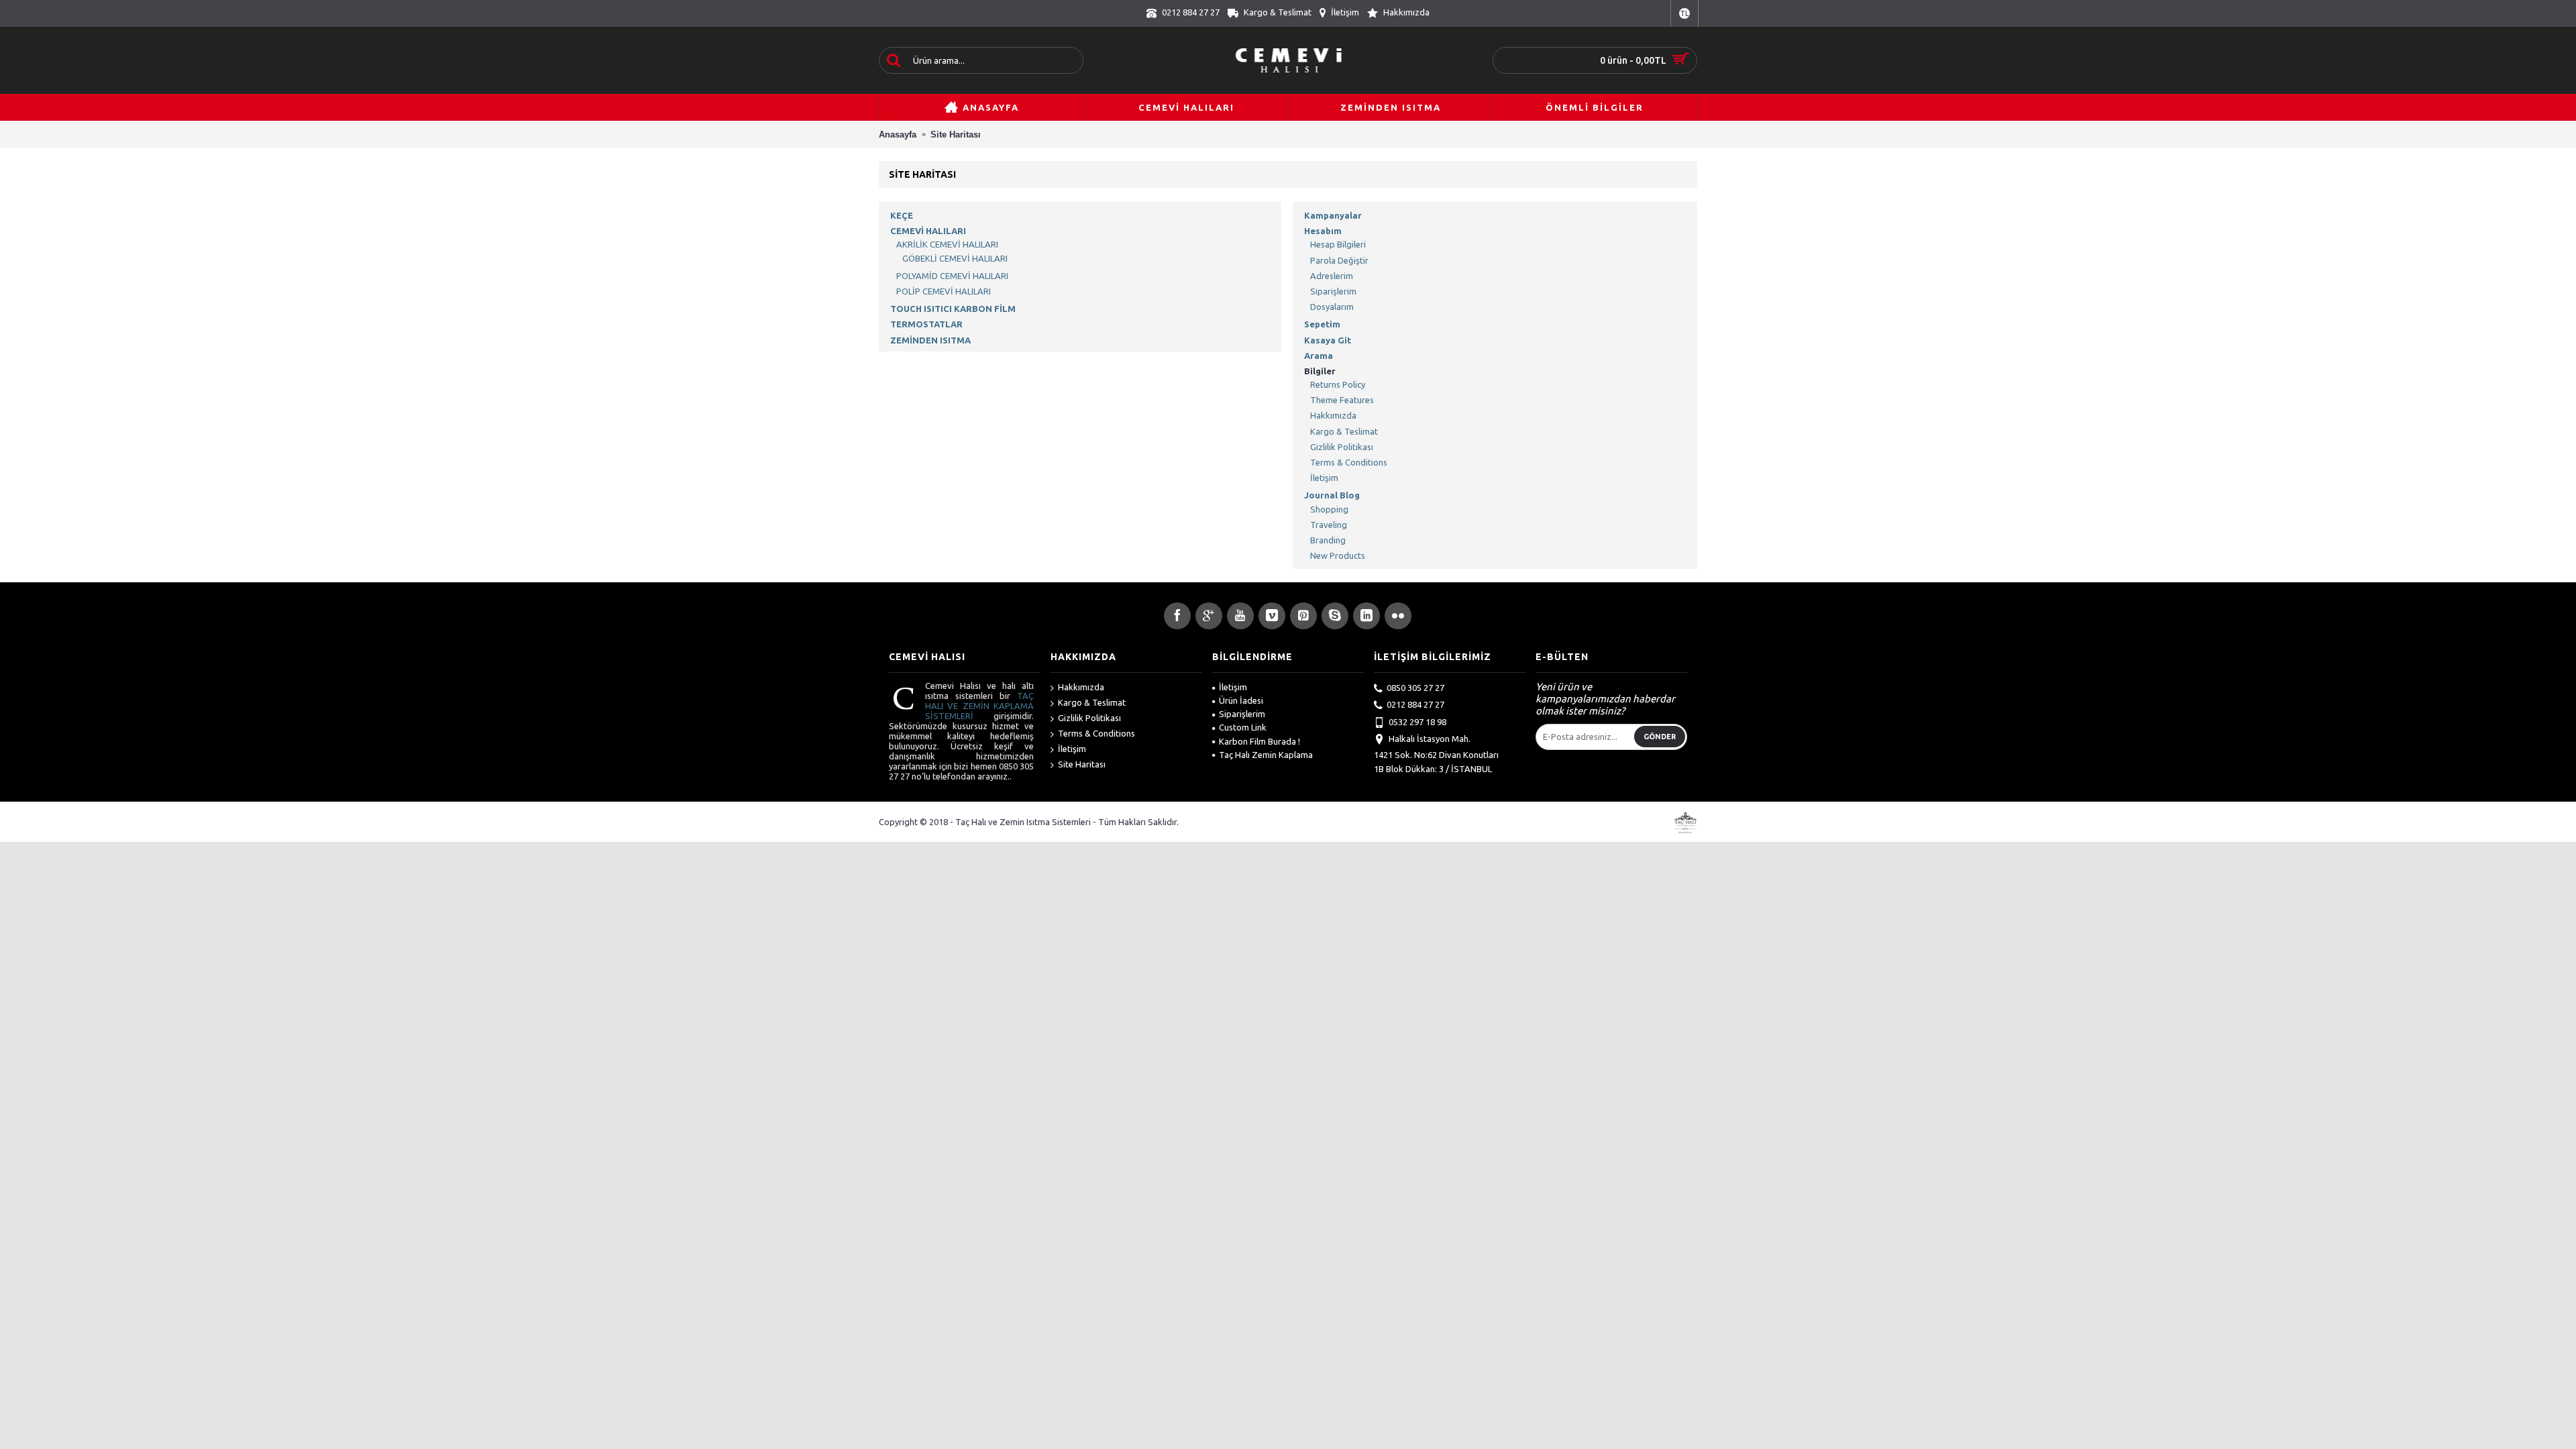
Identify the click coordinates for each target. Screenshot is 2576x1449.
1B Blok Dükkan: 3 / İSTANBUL (1433, 769)
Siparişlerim (1333, 291)
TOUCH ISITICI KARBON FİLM (953, 309)
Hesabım (1323, 231)
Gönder (1660, 737)
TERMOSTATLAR (926, 324)
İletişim (1324, 478)
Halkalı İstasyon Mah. (1430, 739)
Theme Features (1342, 400)
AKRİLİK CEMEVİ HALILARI (947, 244)
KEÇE (902, 215)
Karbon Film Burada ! (1259, 741)
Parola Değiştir (1339, 260)
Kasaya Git (1328, 340)
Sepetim (1322, 324)
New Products (1338, 555)
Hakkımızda (1333, 415)
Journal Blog (1332, 495)
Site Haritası (1082, 764)
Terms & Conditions (1349, 462)
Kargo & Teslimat (1344, 431)
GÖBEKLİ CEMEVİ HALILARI (955, 258)
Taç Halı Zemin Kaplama (1266, 755)
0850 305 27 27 (1415, 688)
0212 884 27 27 (1415, 704)
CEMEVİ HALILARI (928, 231)
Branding (1328, 540)
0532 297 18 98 (1417, 722)
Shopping (1329, 509)
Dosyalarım (1332, 307)
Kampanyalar (1333, 215)
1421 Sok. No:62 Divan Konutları (1436, 755)
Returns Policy (1338, 384)
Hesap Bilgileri (1338, 244)
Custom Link (1243, 727)
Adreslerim (1332, 276)
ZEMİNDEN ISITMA (930, 340)
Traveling (1329, 525)
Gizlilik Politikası (1342, 447)
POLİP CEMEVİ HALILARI (944, 291)
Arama (1319, 356)
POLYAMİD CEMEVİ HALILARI (952, 276)
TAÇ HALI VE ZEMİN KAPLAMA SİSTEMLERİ (979, 706)
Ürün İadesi (1241, 700)
